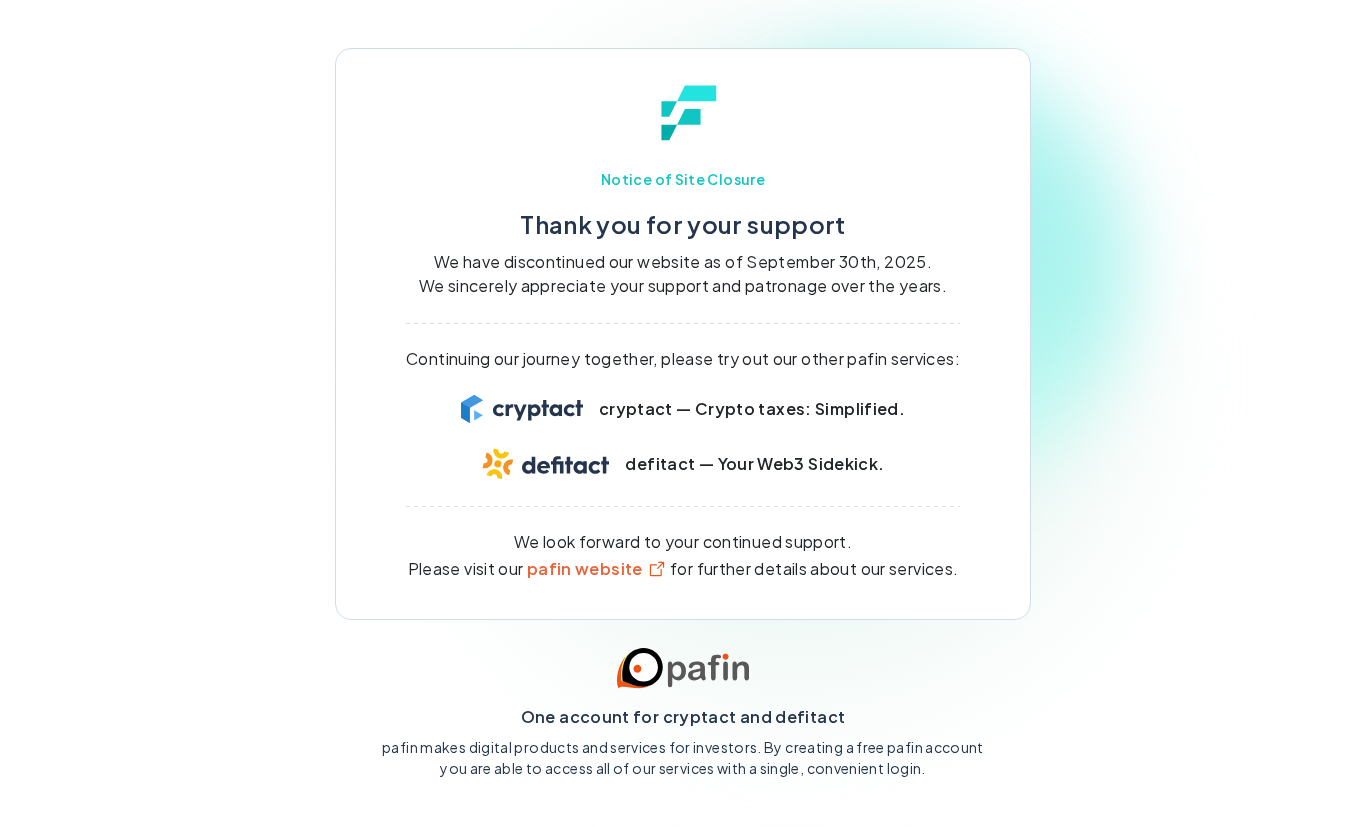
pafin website (585, 568)
